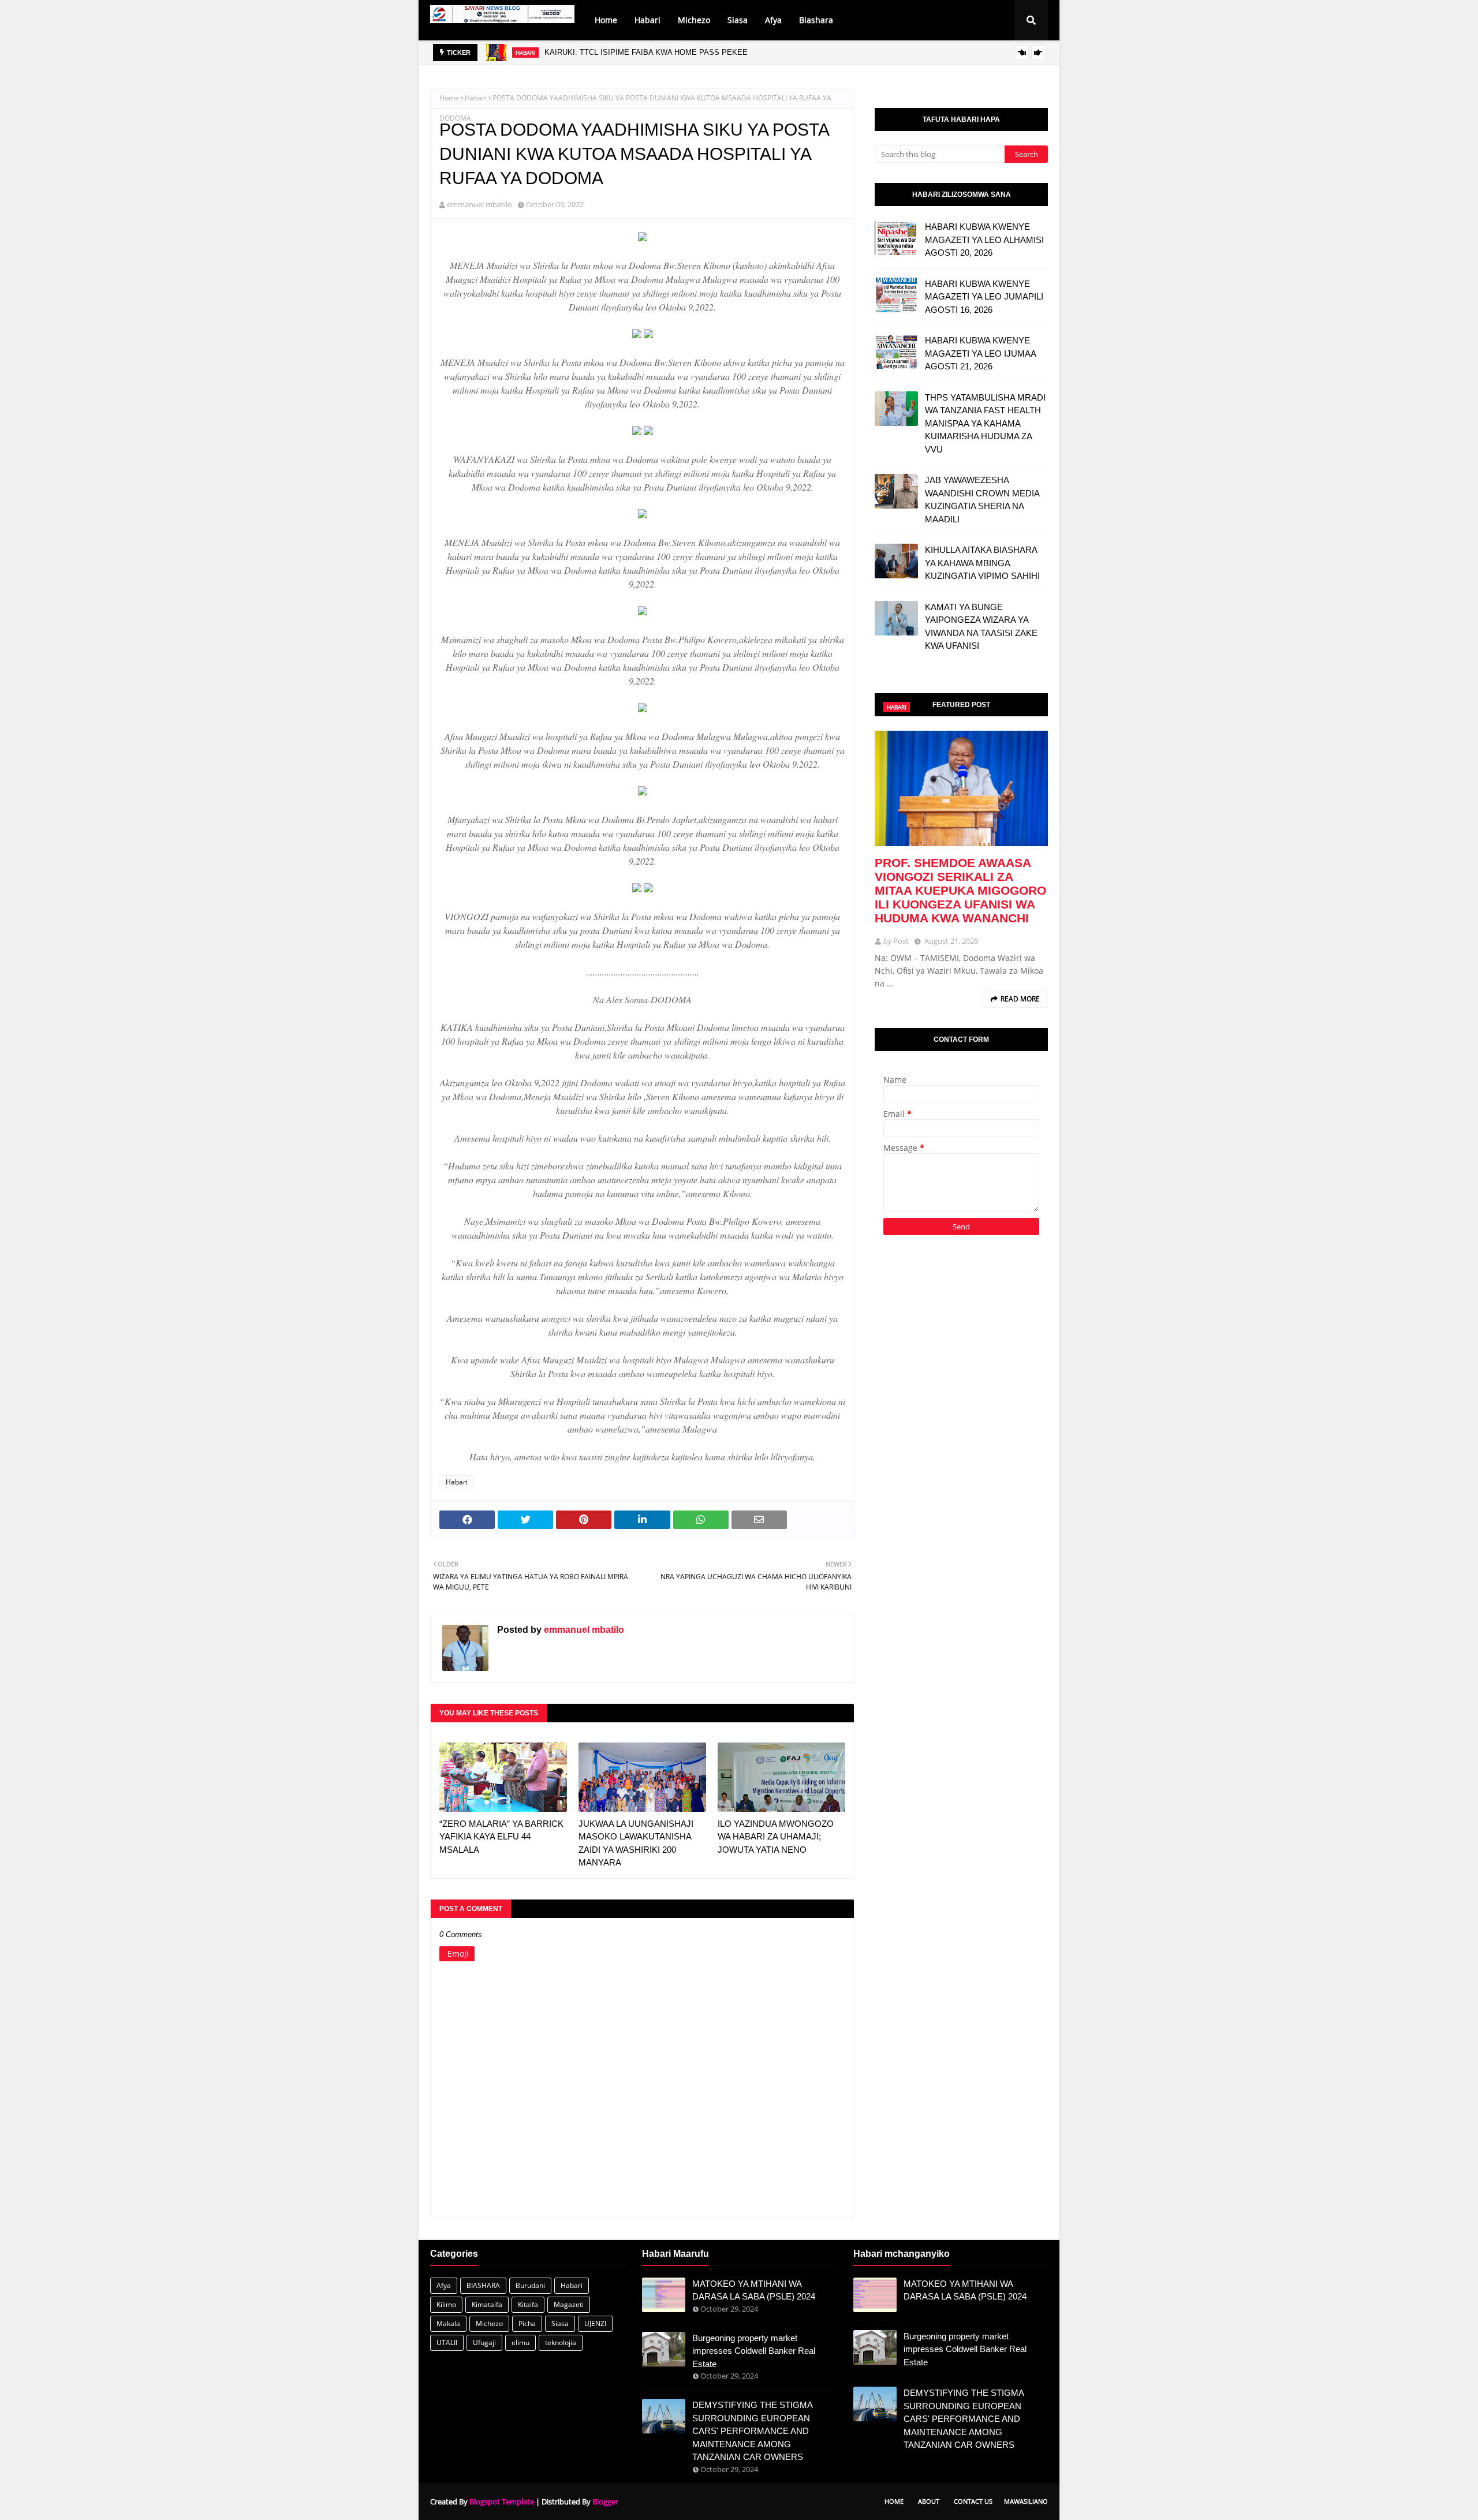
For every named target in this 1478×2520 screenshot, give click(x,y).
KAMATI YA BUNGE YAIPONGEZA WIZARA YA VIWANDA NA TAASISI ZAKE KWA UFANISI (981, 627)
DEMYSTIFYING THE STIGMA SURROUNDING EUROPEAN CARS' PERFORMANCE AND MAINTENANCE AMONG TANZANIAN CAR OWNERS (752, 2431)
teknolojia (561, 2343)
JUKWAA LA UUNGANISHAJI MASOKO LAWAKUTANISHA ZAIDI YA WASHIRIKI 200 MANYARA (636, 1843)
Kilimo (446, 2304)
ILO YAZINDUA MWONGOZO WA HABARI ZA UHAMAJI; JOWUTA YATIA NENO (776, 1837)
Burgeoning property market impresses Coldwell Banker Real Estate (754, 2351)
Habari (476, 98)
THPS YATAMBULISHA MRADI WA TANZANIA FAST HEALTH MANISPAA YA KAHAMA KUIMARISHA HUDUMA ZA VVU (985, 423)
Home (449, 98)
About (929, 2501)
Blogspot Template (502, 2502)
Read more (1020, 999)
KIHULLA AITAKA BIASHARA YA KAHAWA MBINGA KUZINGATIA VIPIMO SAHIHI (982, 563)
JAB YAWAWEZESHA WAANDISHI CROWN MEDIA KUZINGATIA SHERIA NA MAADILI (982, 500)
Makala (448, 2323)
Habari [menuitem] (647, 20)
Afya (444, 2285)
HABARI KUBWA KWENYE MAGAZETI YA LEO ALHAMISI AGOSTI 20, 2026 (984, 240)
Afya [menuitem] (773, 20)
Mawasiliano (1026, 2501)
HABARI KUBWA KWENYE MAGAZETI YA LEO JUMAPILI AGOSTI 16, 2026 (984, 297)
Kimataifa (487, 2304)
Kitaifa (528, 2304)
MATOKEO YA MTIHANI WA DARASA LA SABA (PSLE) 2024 (754, 2290)
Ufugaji (484, 2343)
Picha (527, 2323)
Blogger (605, 2502)
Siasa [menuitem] (738, 20)
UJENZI (595, 2323)
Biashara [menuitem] (816, 20)
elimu (520, 2343)
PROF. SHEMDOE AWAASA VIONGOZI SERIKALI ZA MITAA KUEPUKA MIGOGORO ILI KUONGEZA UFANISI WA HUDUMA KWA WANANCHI (960, 890)
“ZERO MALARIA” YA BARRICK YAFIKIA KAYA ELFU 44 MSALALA (501, 1837)
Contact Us (973, 2501)
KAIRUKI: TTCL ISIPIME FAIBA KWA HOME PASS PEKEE (646, 52)
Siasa (560, 2323)
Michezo (489, 2323)
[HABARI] (961, 788)
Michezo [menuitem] (694, 20)
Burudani (530, 2285)
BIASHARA (483, 2285)
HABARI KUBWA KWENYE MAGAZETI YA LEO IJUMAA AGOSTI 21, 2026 (980, 353)
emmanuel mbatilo (479, 204)
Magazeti (569, 2304)
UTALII (447, 2343)
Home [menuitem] (606, 20)
